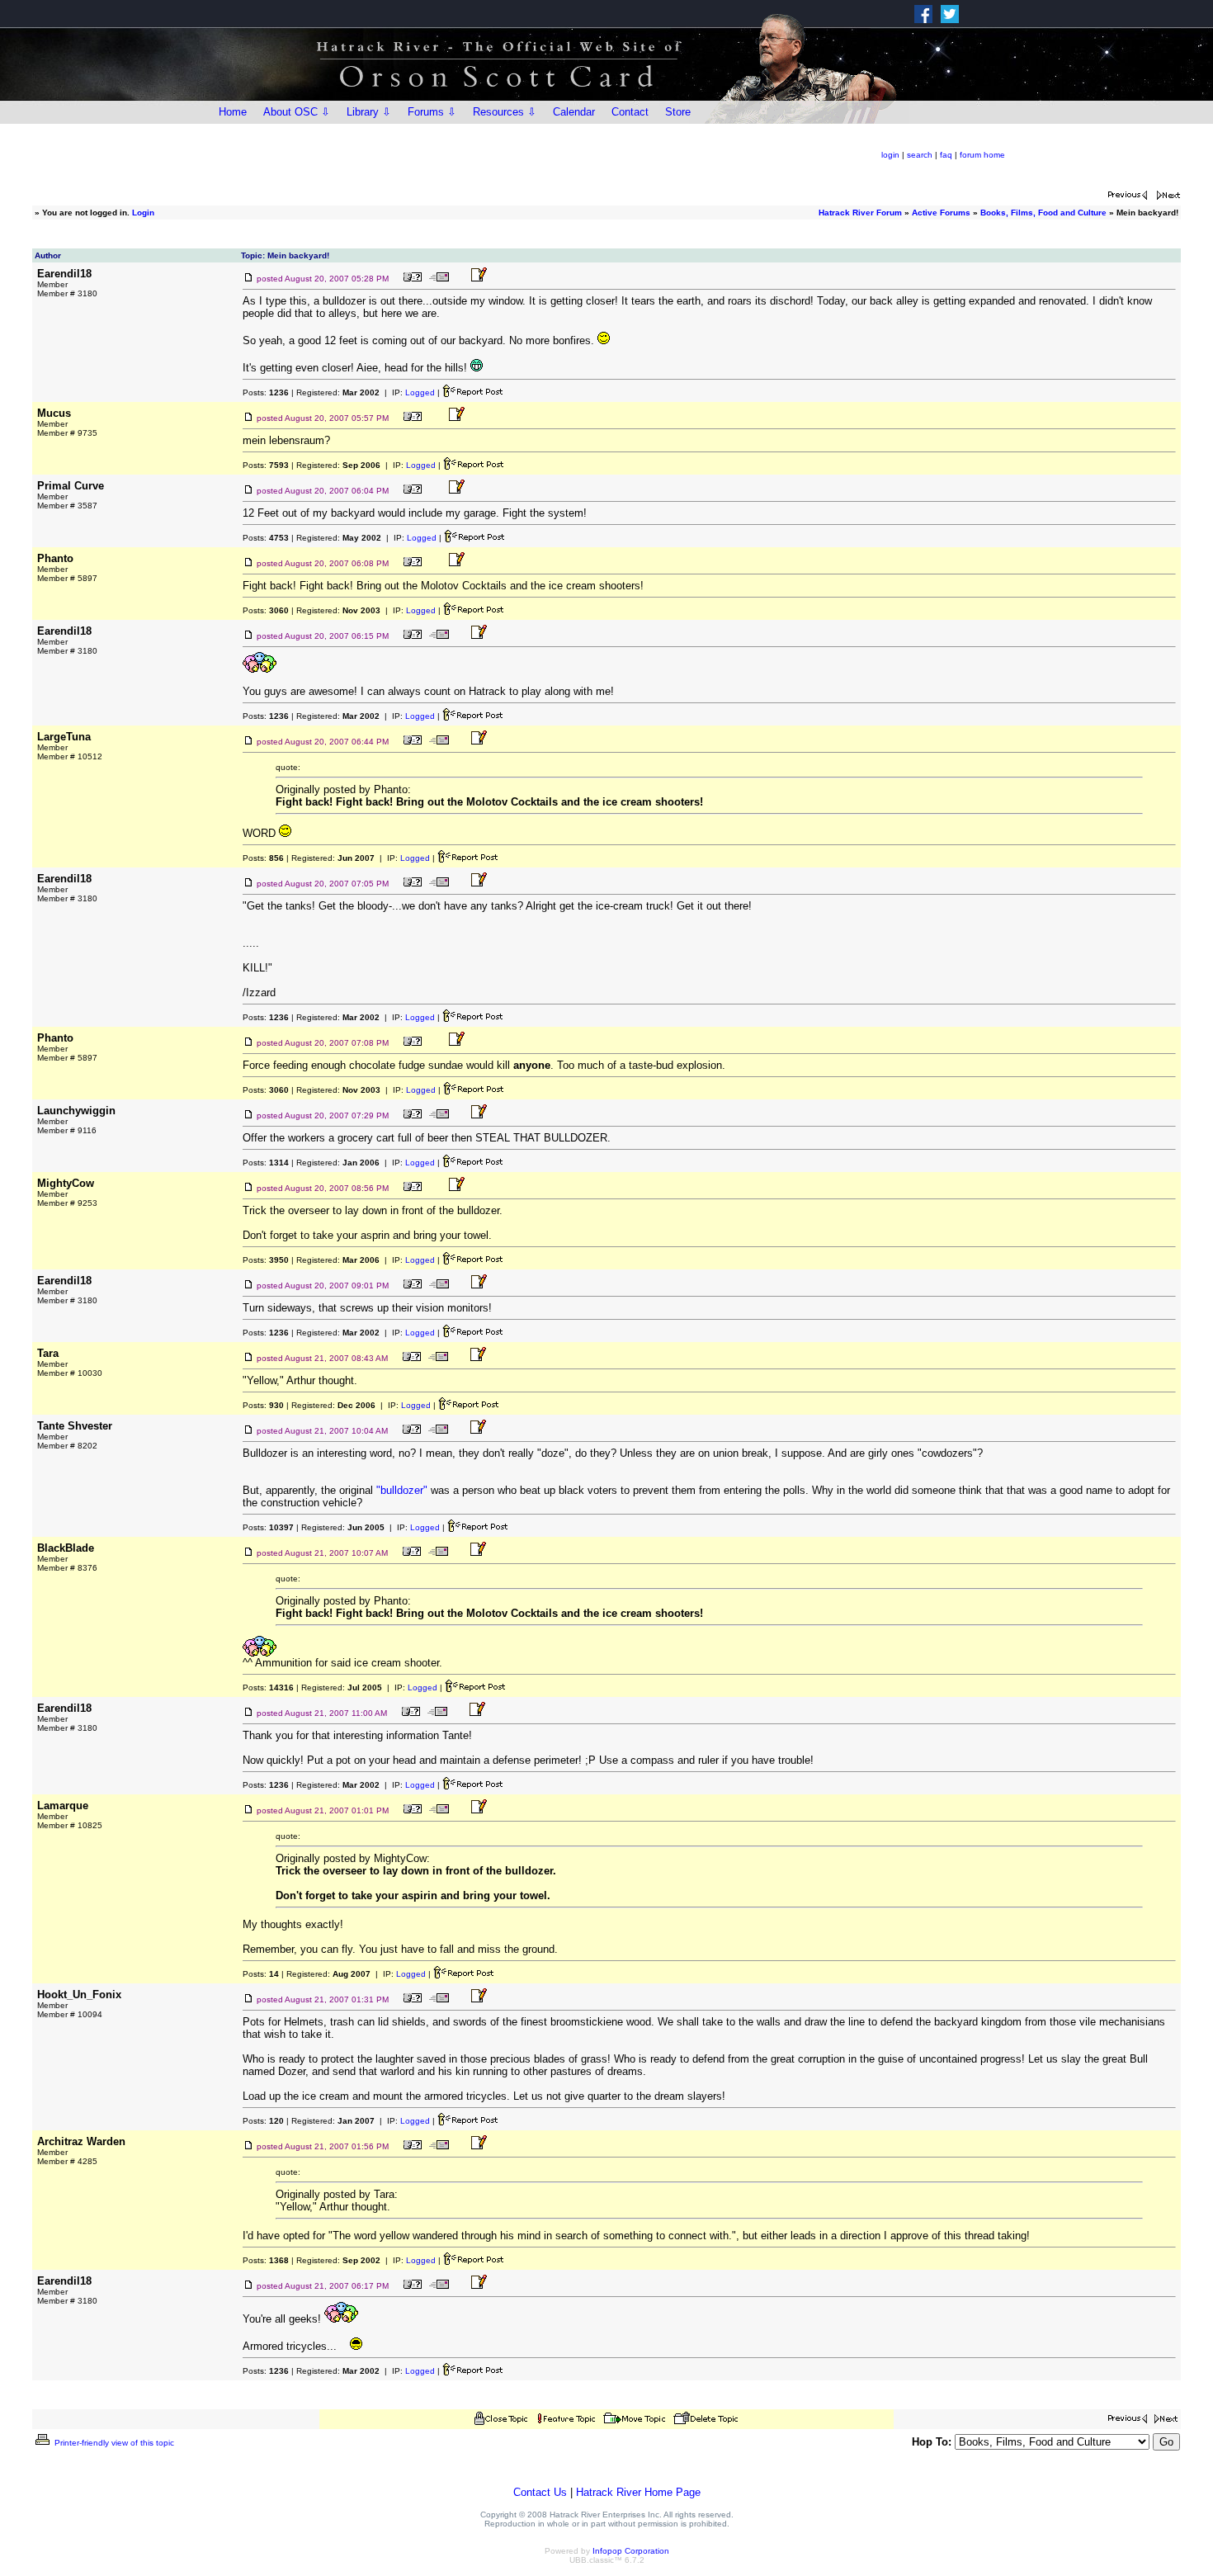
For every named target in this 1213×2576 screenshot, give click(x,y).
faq (946, 155)
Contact (630, 112)
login (890, 155)
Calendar (574, 112)
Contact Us (540, 2492)
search (920, 155)
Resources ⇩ (505, 112)
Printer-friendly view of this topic (113, 2443)
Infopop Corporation (631, 2551)
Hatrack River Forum (860, 213)
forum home (982, 155)
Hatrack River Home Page (638, 2492)
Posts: (266, 392)
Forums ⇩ (432, 112)
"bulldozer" (402, 1490)
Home (233, 112)
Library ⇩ (369, 112)
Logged (420, 392)
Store (678, 112)
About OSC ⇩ (297, 112)
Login (143, 213)
